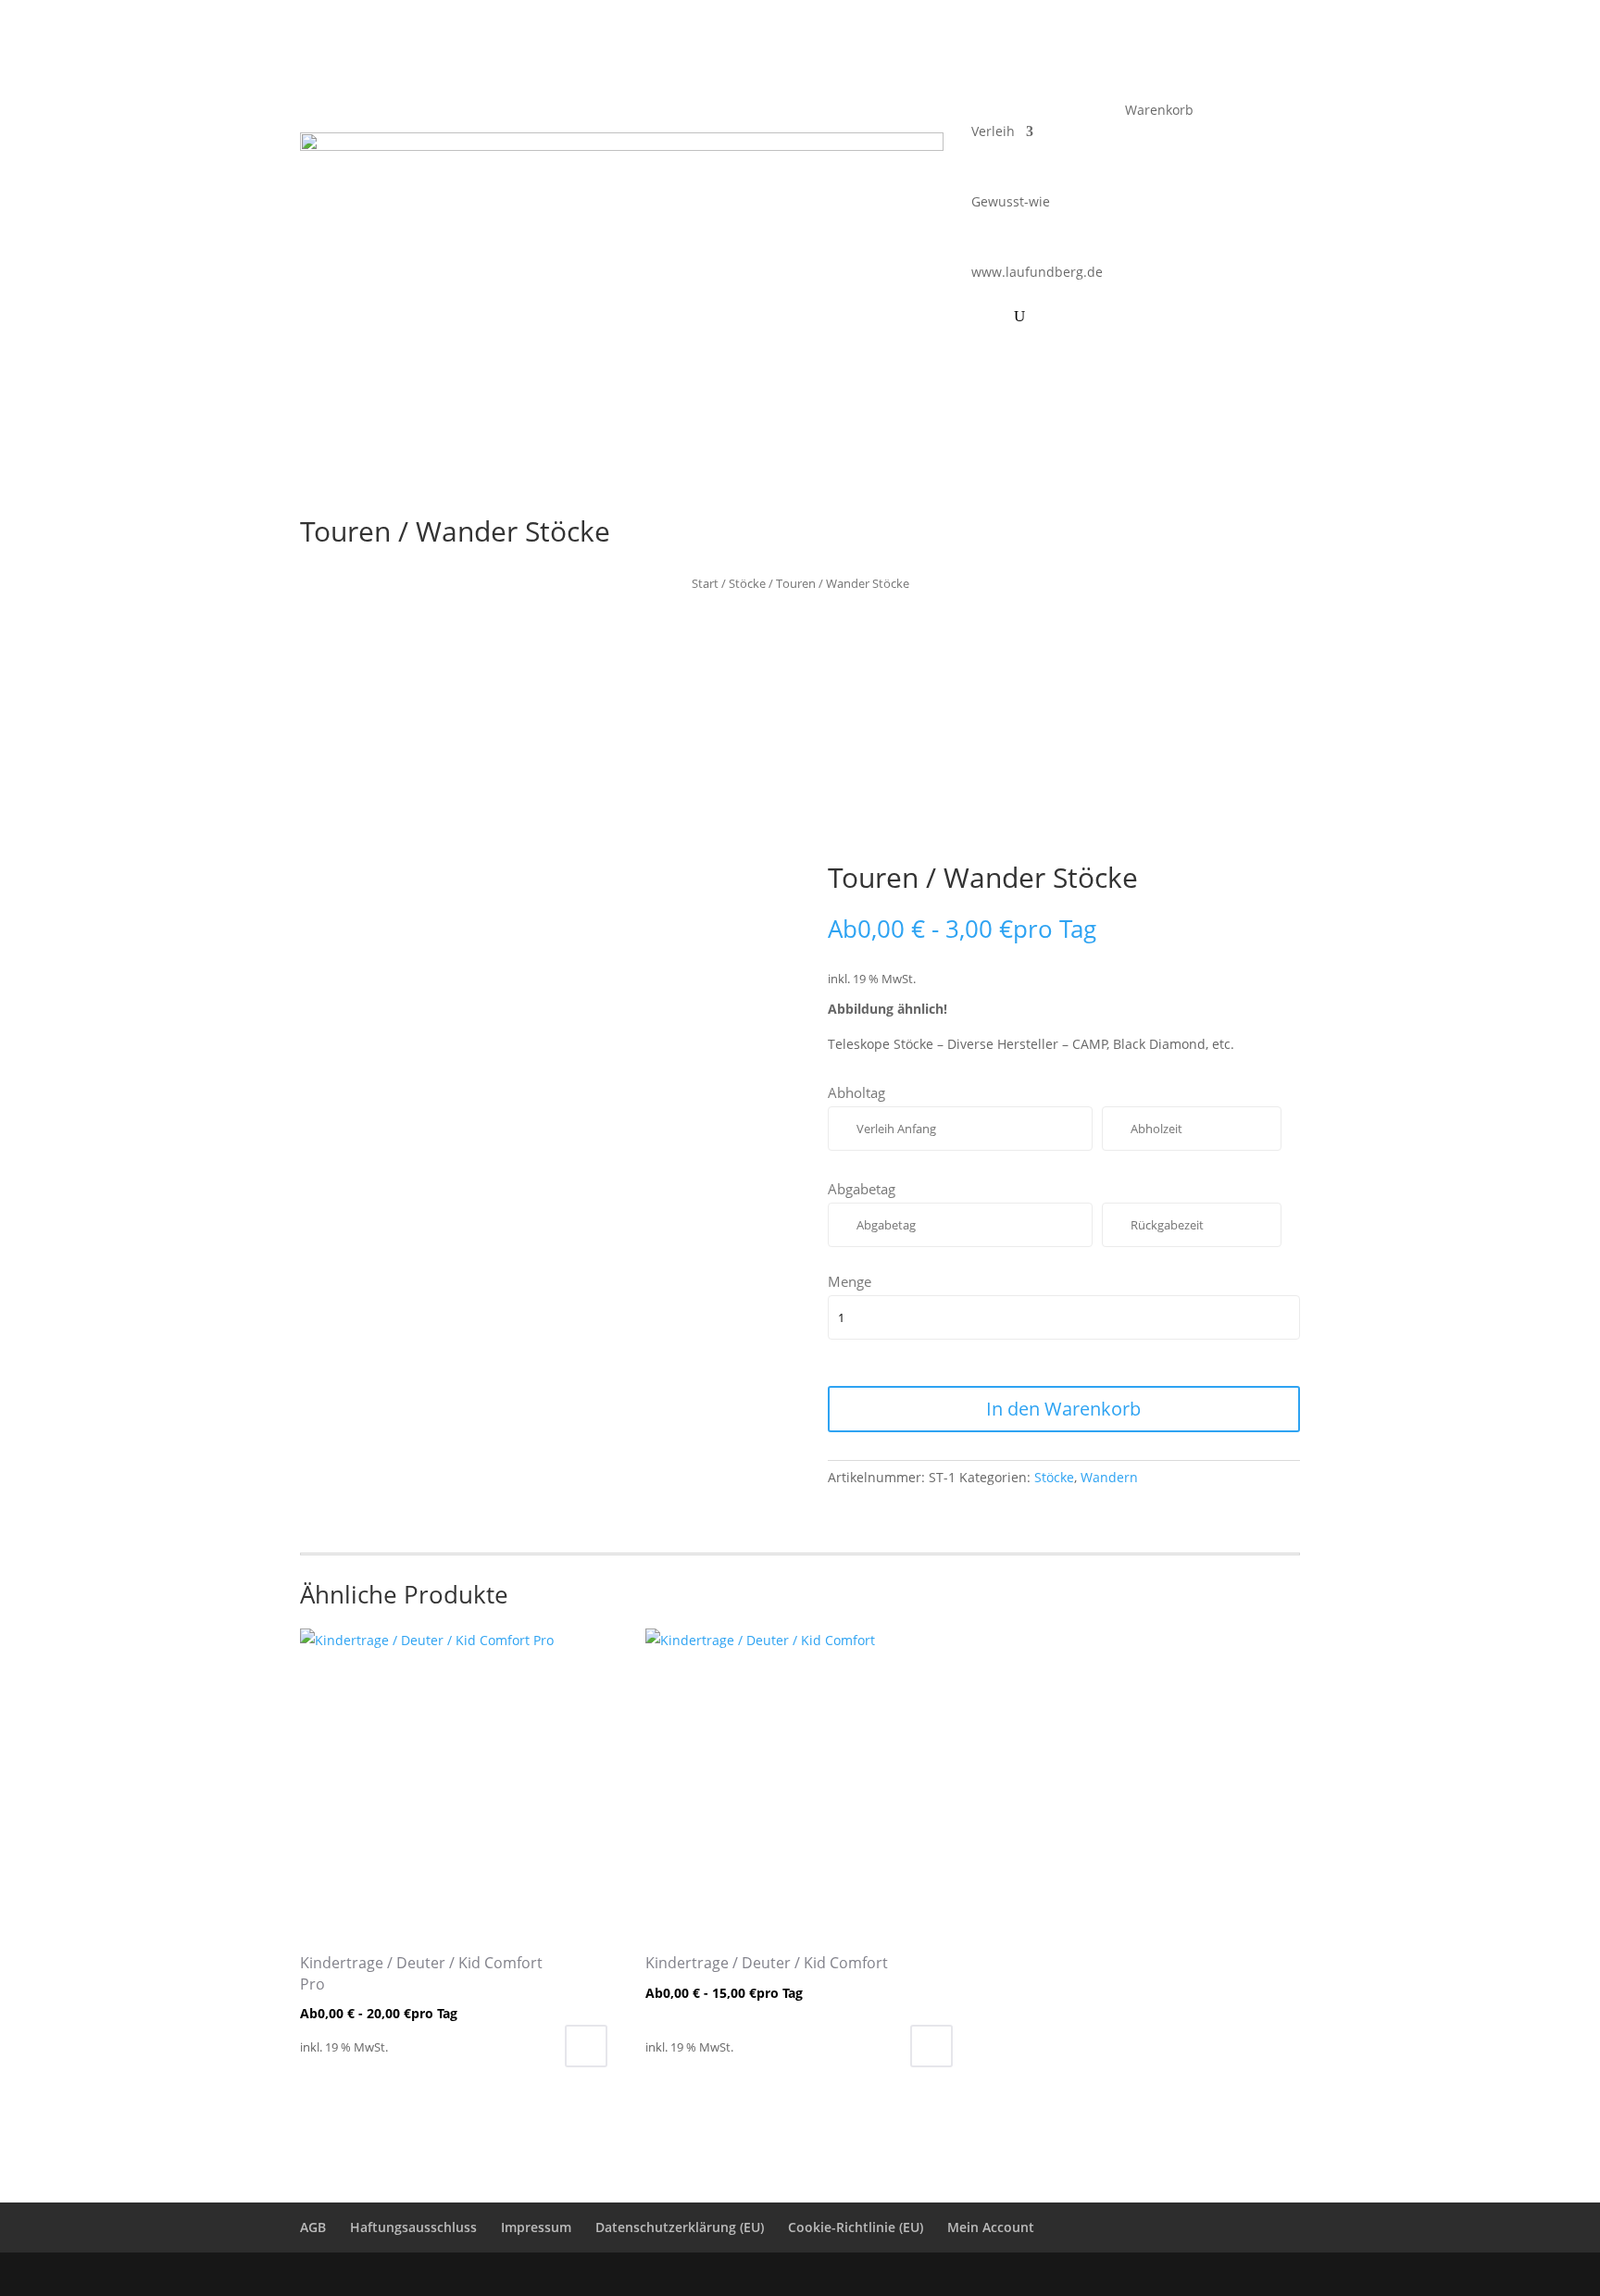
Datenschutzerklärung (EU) (680, 2227)
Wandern (1109, 1477)
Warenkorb (1159, 111)
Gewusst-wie (1011, 201)
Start (705, 583)
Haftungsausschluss (413, 2227)
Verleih (993, 131)
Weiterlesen (586, 2046)
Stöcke (747, 583)
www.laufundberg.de (1037, 272)
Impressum (536, 2227)
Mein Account (991, 2227)
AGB (313, 2227)
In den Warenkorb (1063, 1409)
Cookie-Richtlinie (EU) (856, 2227)
